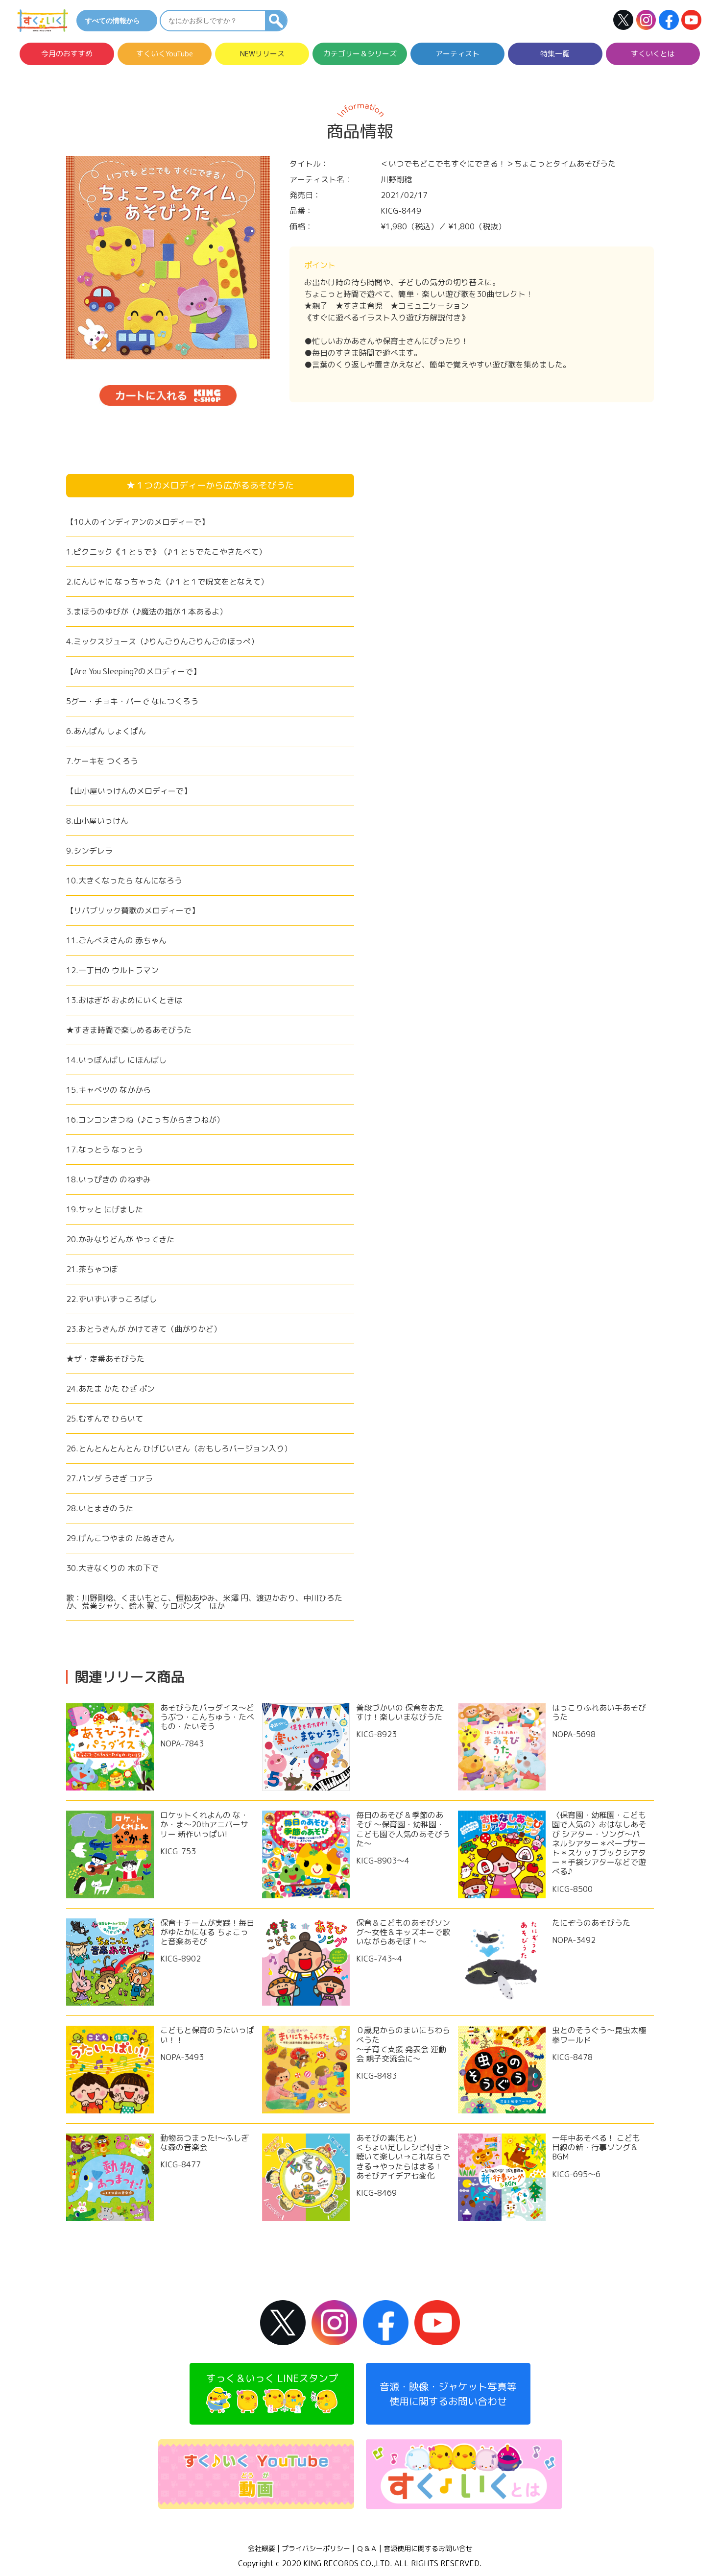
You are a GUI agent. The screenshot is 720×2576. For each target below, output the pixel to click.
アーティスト (457, 54)
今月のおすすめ (67, 54)
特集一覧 (555, 54)
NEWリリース (262, 54)
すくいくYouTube (165, 54)
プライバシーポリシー (316, 2549)
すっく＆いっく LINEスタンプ (272, 2378)
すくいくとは (653, 54)
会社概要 (262, 2549)
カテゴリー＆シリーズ (360, 54)
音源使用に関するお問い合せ (428, 2549)
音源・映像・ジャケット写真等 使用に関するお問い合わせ (448, 2394)
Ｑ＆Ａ (367, 2549)
